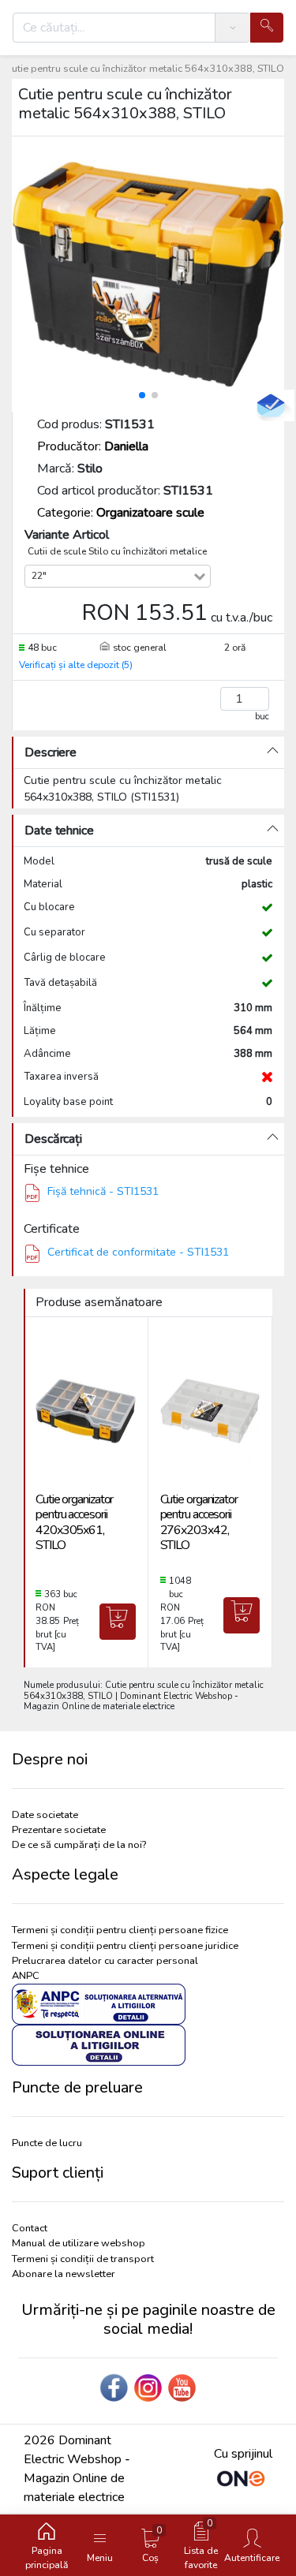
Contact (30, 2228)
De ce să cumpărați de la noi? (79, 1845)
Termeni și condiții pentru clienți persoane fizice (120, 1930)
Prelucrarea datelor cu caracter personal (105, 1961)
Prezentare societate (59, 1830)
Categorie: (121, 513)
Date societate (45, 1815)
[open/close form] (271, 405)
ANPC (26, 1976)
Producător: (93, 446)
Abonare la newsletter (64, 2274)
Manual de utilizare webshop (79, 2243)
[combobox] (122, 576)
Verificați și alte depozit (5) (76, 665)
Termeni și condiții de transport (83, 2259)
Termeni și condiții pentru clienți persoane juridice (125, 1946)
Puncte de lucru (47, 2143)
